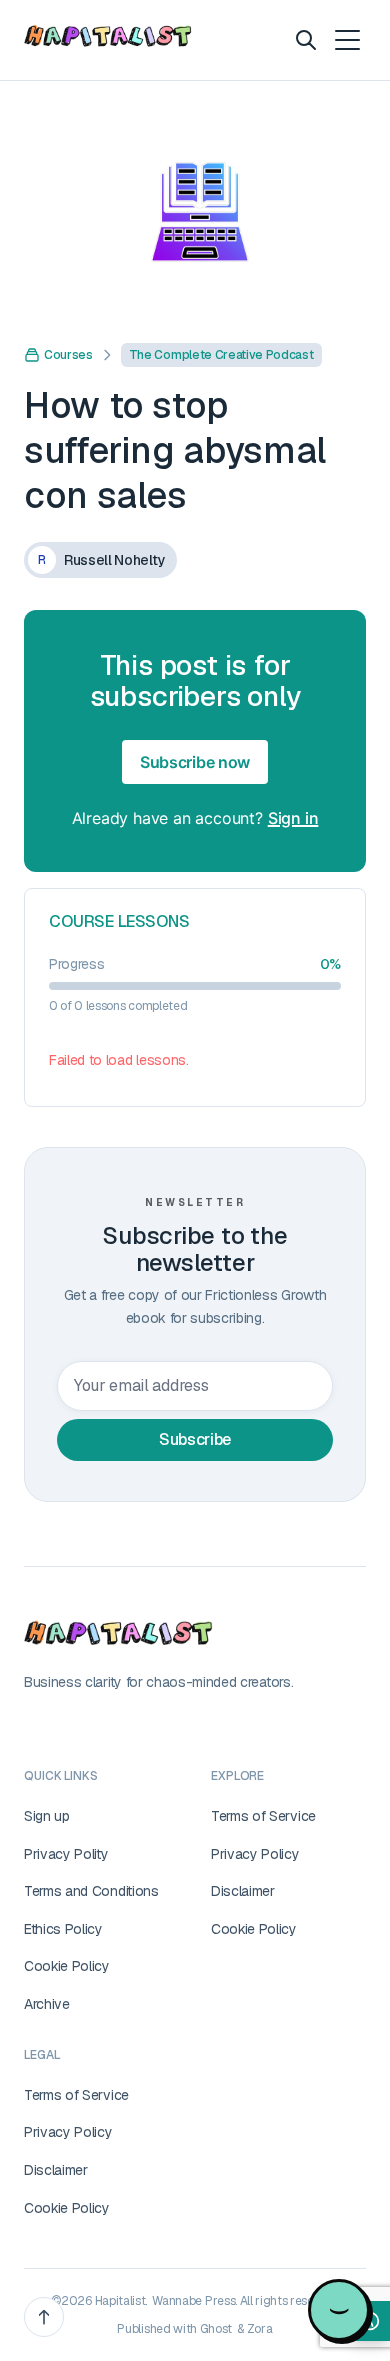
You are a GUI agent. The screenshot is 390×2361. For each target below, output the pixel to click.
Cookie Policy (67, 1966)
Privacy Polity (66, 1854)
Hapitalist (120, 2301)
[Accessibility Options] (370, 2321)
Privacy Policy (255, 1854)
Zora (260, 2329)
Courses (68, 355)
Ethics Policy (63, 1929)
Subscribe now (195, 762)
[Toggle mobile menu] (346, 40)
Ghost (216, 2329)
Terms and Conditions (91, 1891)
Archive (47, 2004)
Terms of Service (263, 1816)
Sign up (47, 1816)
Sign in (293, 818)
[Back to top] (44, 2317)
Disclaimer (243, 1891)
